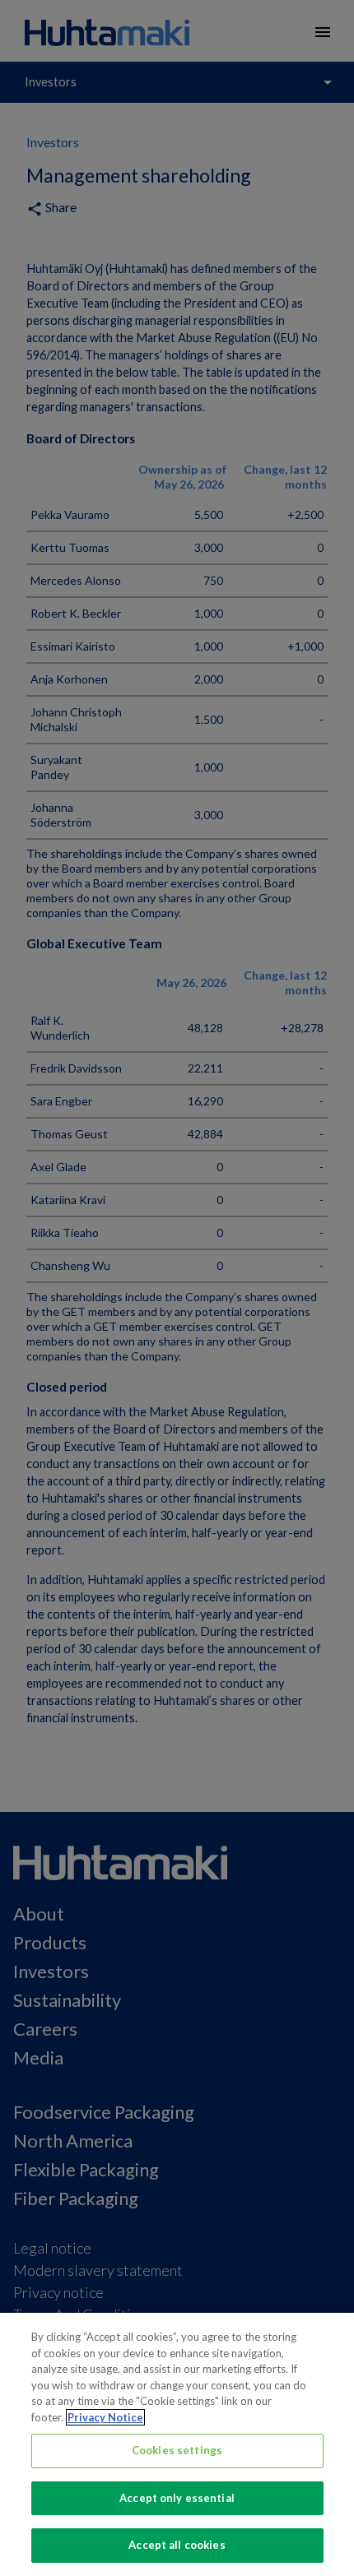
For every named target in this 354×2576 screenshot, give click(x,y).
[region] (177, 2444)
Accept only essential (177, 2498)
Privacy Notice (105, 2417)
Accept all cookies (177, 2545)
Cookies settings (177, 2450)
